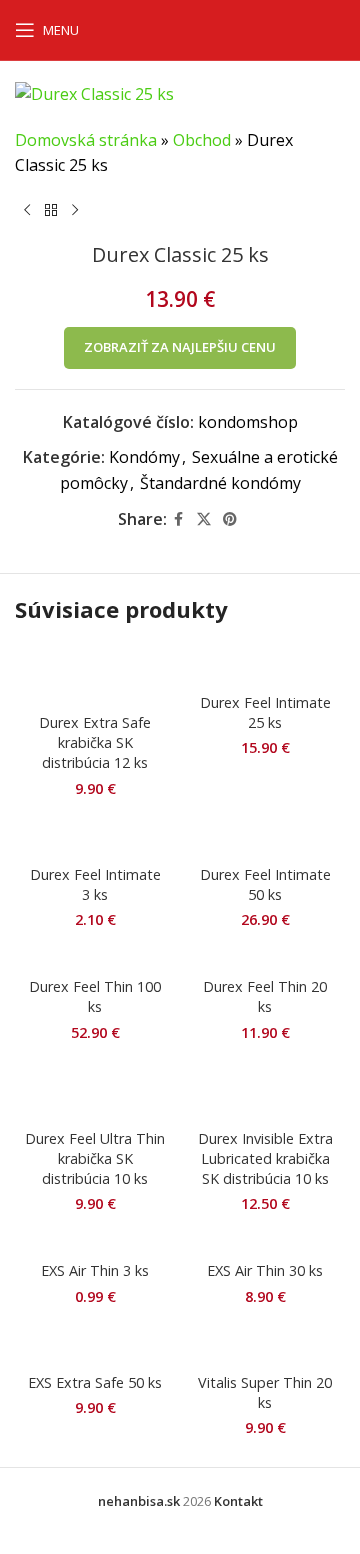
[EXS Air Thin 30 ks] (265, 1243)
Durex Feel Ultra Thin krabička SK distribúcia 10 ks (95, 1158)
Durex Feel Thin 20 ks (265, 996)
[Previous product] (27, 211)
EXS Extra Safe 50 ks (95, 1382)
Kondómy (144, 457)
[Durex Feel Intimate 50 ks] (265, 837)
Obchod (202, 140)
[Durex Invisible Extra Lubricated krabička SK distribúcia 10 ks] (265, 1091)
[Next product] (75, 211)
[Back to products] (51, 211)
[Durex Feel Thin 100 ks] (95, 959)
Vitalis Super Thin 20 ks (265, 1392)
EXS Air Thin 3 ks (95, 1270)
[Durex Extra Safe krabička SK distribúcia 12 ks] (95, 675)
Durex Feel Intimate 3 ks (95, 884)
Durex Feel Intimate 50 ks (265, 884)
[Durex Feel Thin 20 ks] (265, 959)
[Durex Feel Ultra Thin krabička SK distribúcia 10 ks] (95, 1091)
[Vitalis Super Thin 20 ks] (265, 1345)
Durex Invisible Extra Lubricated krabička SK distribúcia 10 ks (265, 1158)
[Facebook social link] (179, 519)
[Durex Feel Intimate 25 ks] (265, 665)
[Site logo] (188, 28)
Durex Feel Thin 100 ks (95, 996)
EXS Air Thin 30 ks (265, 1270)
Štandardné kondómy (220, 483)
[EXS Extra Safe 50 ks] (95, 1345)
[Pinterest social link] (230, 519)
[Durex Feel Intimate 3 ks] (95, 837)
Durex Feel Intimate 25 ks (265, 712)
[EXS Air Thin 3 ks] (95, 1243)
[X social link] (204, 519)
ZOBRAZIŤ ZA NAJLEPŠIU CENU (180, 347)
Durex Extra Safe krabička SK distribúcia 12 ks (95, 742)
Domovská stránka (86, 140)
